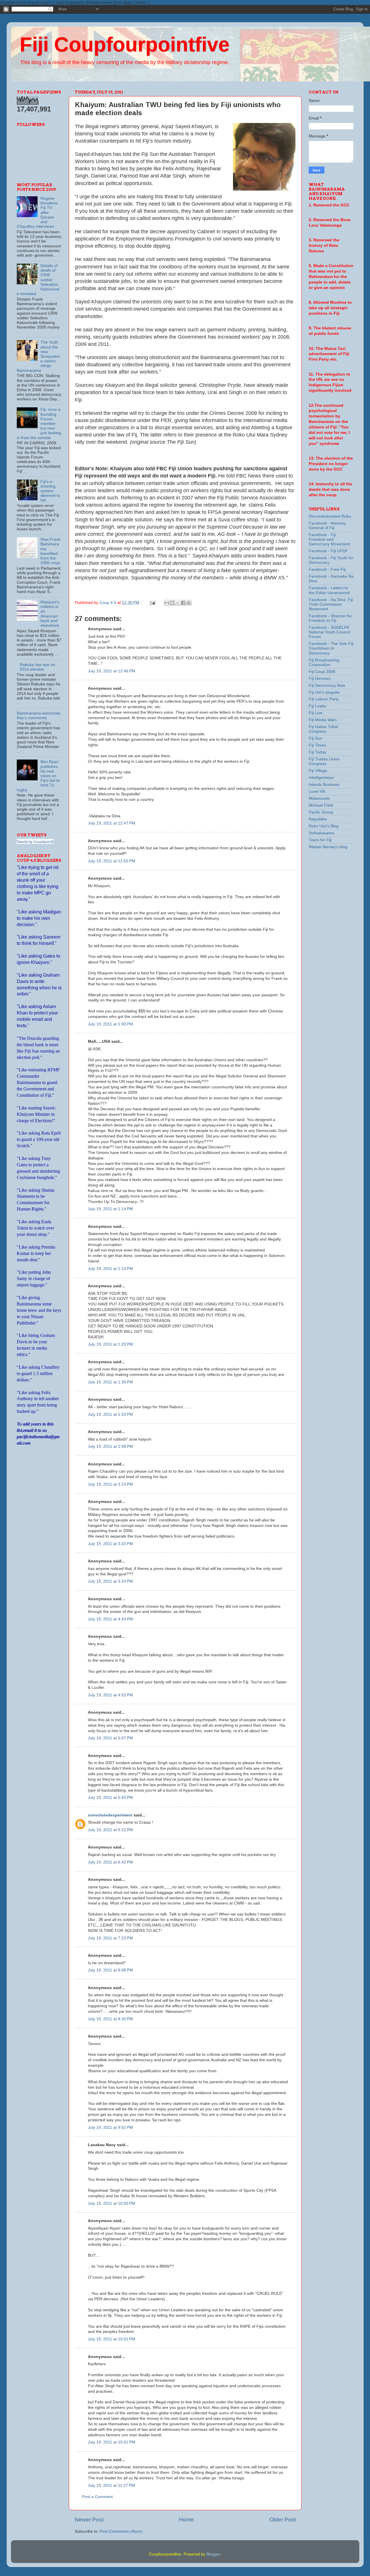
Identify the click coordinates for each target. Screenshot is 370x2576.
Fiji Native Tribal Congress (323, 729)
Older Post (283, 2520)
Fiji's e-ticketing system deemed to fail (50, 491)
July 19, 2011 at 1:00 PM (110, 1024)
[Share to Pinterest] (189, 603)
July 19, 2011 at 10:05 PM (112, 2203)
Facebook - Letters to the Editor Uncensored (329, 590)
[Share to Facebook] (183, 603)
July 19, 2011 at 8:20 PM (110, 2019)
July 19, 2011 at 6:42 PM (110, 1862)
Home (186, 2520)
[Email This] (167, 603)
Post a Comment (97, 2497)
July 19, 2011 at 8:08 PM (110, 1970)
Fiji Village (318, 771)
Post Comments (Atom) (121, 2531)
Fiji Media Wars (323, 720)
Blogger (213, 2554)
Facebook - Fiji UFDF (328, 551)
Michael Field (321, 805)
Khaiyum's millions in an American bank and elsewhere (50, 614)
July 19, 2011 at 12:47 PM (112, 823)
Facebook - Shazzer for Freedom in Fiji (330, 618)
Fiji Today (318, 752)
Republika (318, 819)
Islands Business (324, 785)
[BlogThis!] (172, 603)
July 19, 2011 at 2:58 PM (110, 1446)
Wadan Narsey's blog (328, 847)
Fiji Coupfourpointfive (125, 44)
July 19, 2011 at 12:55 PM (112, 861)
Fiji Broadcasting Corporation (324, 662)
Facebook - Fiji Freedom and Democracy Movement (329, 539)
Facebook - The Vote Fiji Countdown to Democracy (331, 648)
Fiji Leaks (317, 706)
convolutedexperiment (110, 1815)
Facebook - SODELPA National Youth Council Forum (329, 632)
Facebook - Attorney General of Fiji (327, 526)
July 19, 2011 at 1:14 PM (110, 1209)
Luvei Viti (317, 791)
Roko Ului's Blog (324, 826)
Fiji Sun (316, 738)
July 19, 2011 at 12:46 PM (112, 671)
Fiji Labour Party (324, 699)
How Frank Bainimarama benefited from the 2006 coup (50, 551)
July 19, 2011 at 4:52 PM (110, 1695)
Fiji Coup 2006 (322, 672)
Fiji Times (317, 745)
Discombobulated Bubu (330, 516)
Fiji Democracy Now (327, 685)
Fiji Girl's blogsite (324, 692)
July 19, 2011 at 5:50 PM (110, 1798)
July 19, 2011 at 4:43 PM (110, 1619)
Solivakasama (321, 833)
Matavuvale (319, 798)
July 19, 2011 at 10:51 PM (112, 2339)
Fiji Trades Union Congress (324, 761)
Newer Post (89, 2520)
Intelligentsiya (321, 778)
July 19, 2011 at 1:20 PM (110, 1344)
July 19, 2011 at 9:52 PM (110, 2128)
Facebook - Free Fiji (327, 569)
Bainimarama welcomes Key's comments (39, 716)
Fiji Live (316, 713)
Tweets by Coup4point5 (35, 841)
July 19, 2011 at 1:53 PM (110, 1414)
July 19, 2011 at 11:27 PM (111, 2485)
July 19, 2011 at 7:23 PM (110, 1938)
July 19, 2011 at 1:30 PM (110, 1382)
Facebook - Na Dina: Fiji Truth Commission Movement (331, 604)
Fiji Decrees (320, 679)
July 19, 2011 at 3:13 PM (110, 1484)
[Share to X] (178, 603)
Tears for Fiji (320, 840)
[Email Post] (152, 603)
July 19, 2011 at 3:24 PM (110, 1581)
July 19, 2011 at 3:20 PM (110, 1544)
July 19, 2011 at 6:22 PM (110, 1830)
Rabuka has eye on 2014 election (37, 667)
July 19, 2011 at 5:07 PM (110, 1738)
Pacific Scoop (321, 812)
